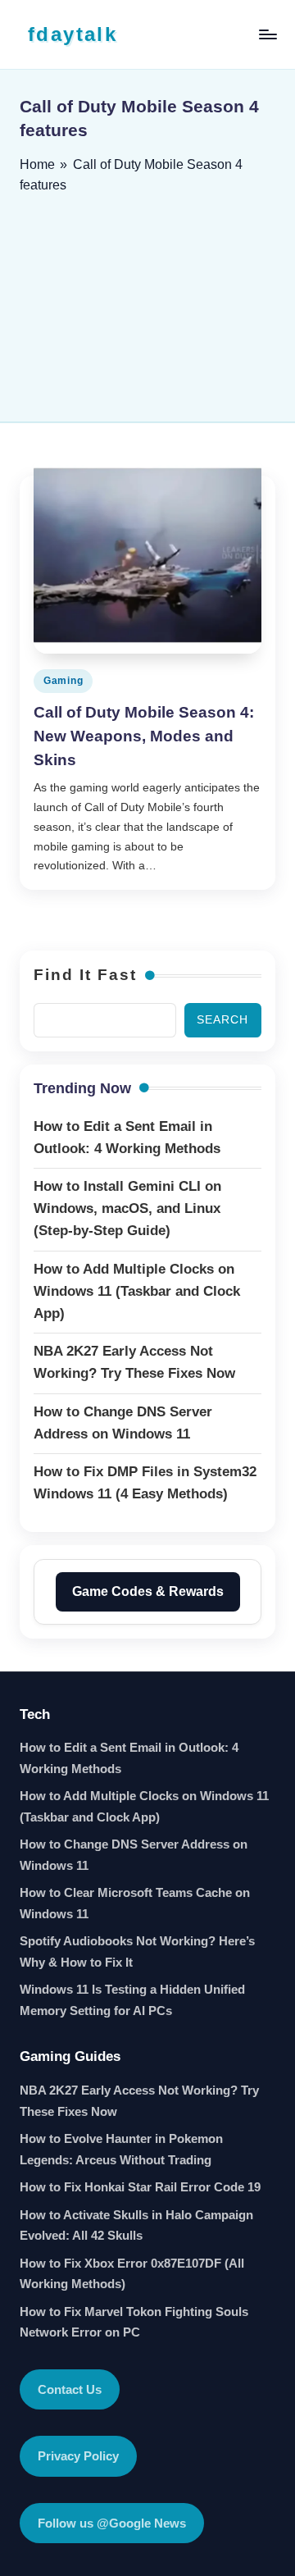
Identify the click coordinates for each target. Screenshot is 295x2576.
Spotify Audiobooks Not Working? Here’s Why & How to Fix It (137, 1951)
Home (37, 164)
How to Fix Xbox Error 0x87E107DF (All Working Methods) (132, 2274)
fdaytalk (73, 34)
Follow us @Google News (112, 2523)
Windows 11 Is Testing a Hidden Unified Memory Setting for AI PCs (132, 2000)
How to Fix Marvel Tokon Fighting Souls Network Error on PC (134, 2322)
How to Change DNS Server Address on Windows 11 (134, 1855)
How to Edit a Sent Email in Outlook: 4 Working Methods (129, 1758)
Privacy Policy (78, 2456)
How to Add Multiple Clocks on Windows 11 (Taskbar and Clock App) (144, 1806)
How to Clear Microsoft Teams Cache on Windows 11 (135, 1903)
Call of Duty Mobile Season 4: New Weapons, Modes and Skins (144, 736)
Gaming (63, 681)
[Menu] (267, 34)
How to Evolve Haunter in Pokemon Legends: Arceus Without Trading (121, 2149)
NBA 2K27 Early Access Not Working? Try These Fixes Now (139, 2101)
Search (222, 1020)
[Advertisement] (147, 303)
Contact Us (70, 2389)
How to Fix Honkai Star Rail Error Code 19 (140, 2187)
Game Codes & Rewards (148, 1591)
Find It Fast (85, 975)
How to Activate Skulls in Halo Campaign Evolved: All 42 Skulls (136, 2225)
